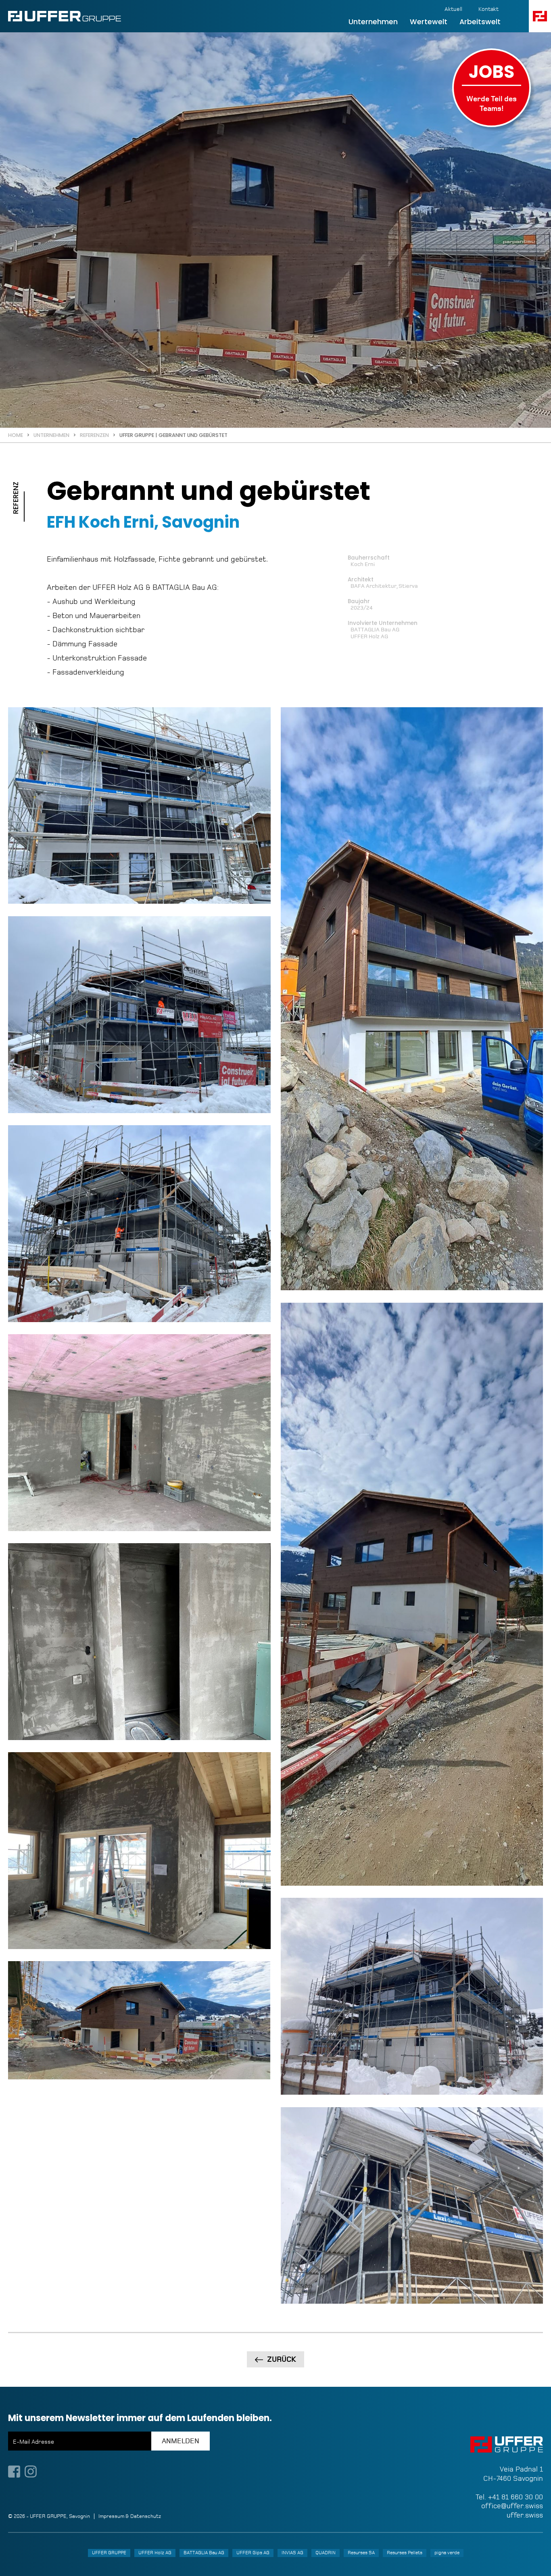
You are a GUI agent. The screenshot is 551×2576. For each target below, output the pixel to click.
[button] (540, 16)
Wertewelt (429, 22)
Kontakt (488, 9)
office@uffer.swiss (512, 2506)
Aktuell (453, 9)
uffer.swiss (525, 2515)
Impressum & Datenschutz (130, 2516)
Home (16, 435)
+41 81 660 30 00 (516, 2497)
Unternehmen (373, 22)
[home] (65, 16)
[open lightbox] (139, 806)
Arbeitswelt (480, 22)
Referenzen (94, 435)
